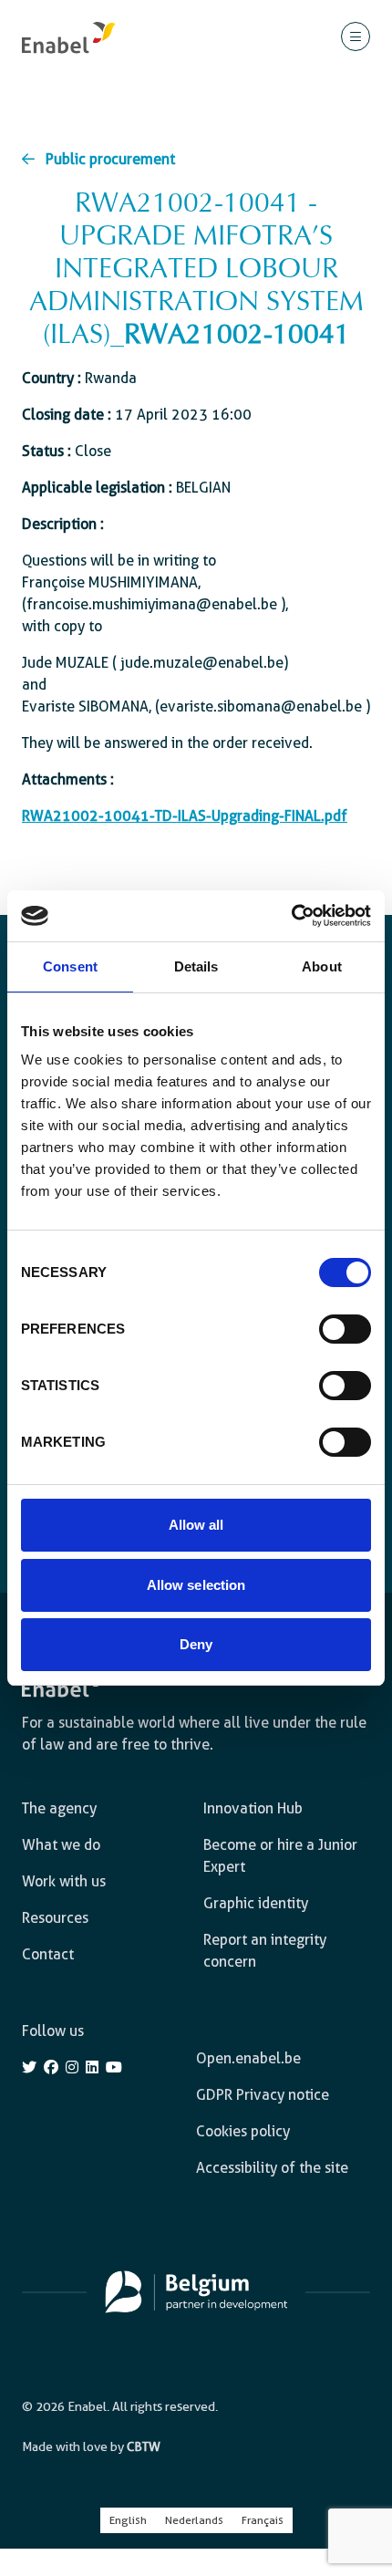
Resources (55, 1918)
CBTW (144, 2446)
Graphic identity (256, 1903)
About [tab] (322, 966)
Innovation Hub (253, 1808)
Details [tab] (196, 966)
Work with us (64, 1881)
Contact (48, 1954)
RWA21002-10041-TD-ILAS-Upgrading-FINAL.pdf (185, 816)
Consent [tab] (70, 966)
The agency (59, 1808)
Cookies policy (243, 2131)
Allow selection (196, 1585)
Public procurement (110, 159)
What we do (61, 1845)
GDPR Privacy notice (263, 2095)
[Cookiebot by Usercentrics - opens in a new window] (291, 916)
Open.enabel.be (248, 2058)
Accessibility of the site (272, 2168)
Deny (196, 1644)
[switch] (345, 1329)
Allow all (196, 1525)
